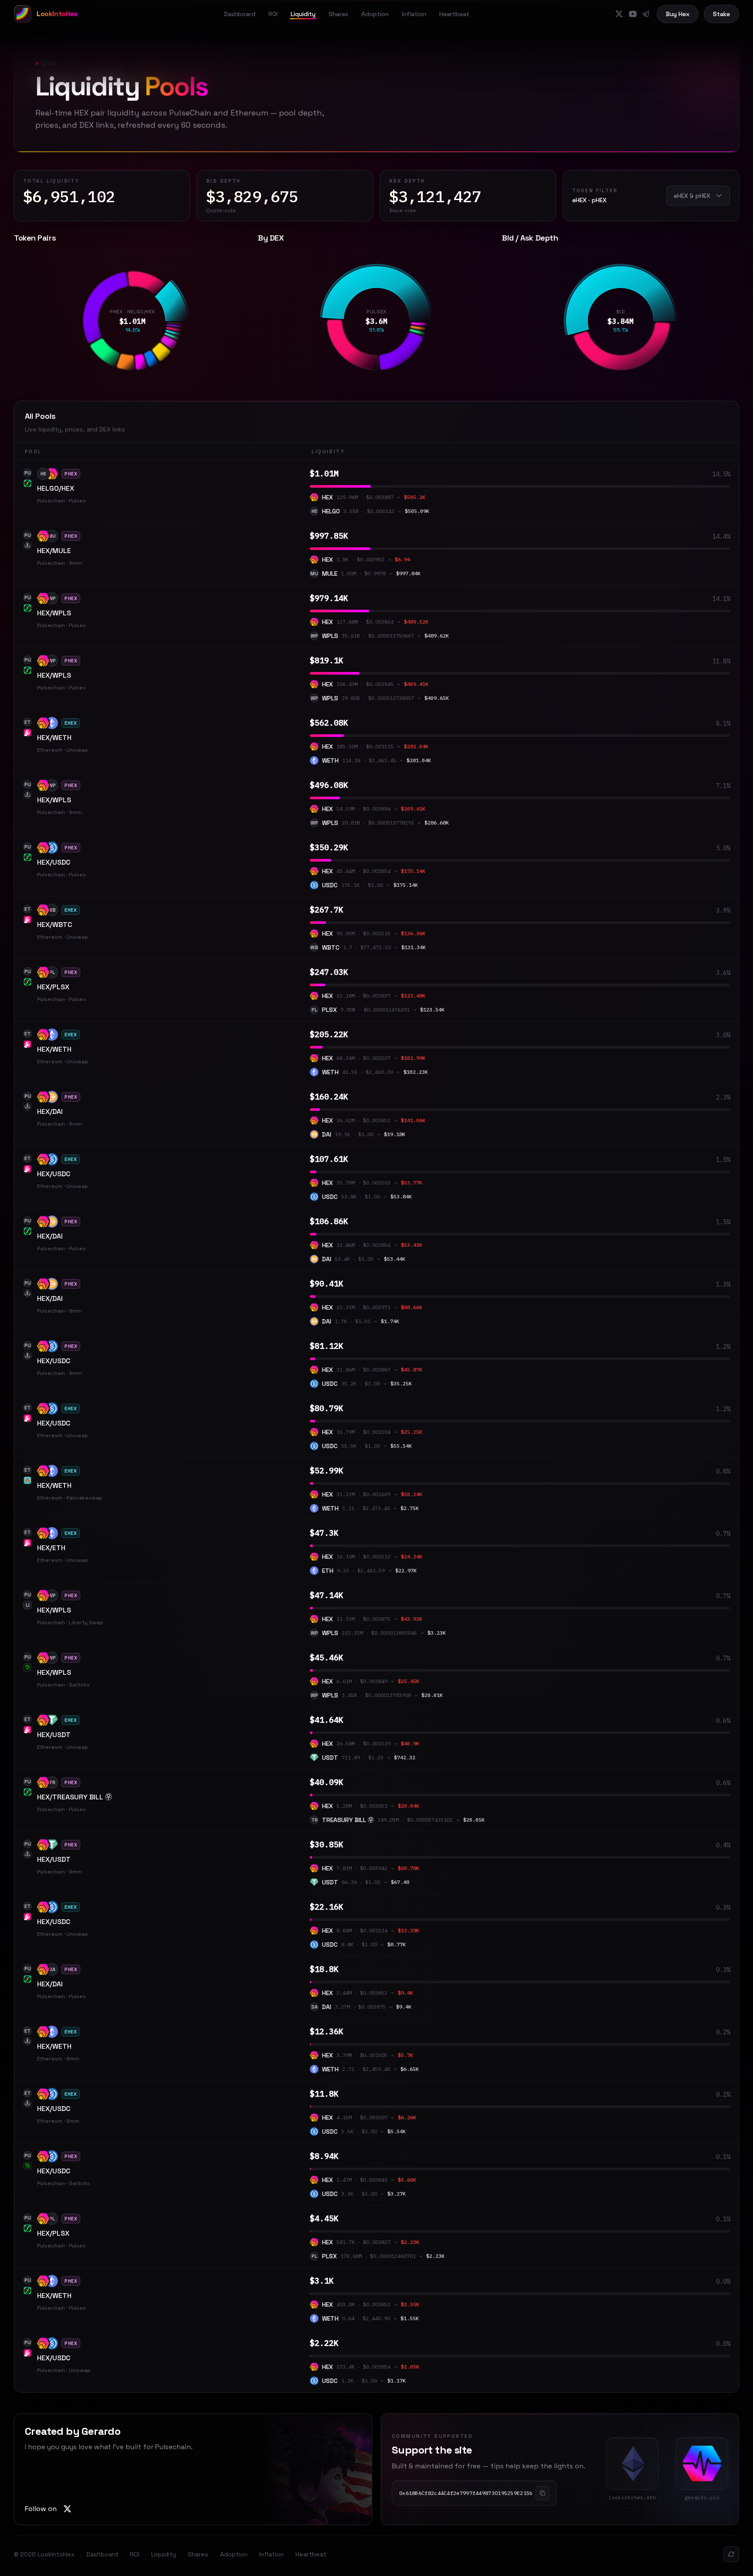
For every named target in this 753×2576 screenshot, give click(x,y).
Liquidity (303, 14)
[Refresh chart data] (731, 2554)
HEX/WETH (54, 738)
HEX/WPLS (54, 613)
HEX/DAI (50, 1112)
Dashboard (240, 14)
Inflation (414, 14)
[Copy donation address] (543, 2493)
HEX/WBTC (54, 925)
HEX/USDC (54, 862)
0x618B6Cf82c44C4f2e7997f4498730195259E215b (466, 2493)
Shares (338, 14)
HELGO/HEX (56, 488)
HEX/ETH (51, 1548)
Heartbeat (454, 14)
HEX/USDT (54, 1735)
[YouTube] (633, 14)
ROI (273, 14)
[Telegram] (646, 14)
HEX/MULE (54, 551)
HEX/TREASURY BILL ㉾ (75, 1797)
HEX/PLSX (53, 987)
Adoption (375, 14)
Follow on (41, 2509)
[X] (619, 14)
